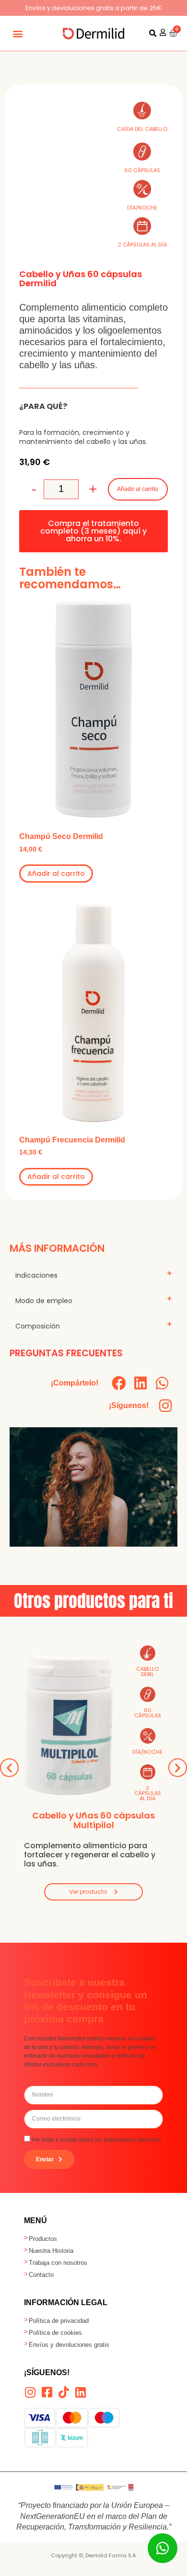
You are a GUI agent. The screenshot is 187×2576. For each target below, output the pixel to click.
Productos (43, 2239)
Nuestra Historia (51, 2251)
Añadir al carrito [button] (56, 874)
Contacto (41, 2275)
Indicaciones (36, 1275)
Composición (38, 1326)
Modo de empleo (44, 1301)
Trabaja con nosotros (58, 2263)
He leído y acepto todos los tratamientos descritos (97, 2139)
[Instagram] (165, 1406)
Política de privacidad (59, 2321)
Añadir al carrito (138, 489)
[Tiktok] (64, 2392)
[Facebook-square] (47, 2392)
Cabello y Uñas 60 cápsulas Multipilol (93, 1820)
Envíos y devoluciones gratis (69, 2345)
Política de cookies (55, 2333)
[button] (18, 33)
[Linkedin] (80, 2392)
